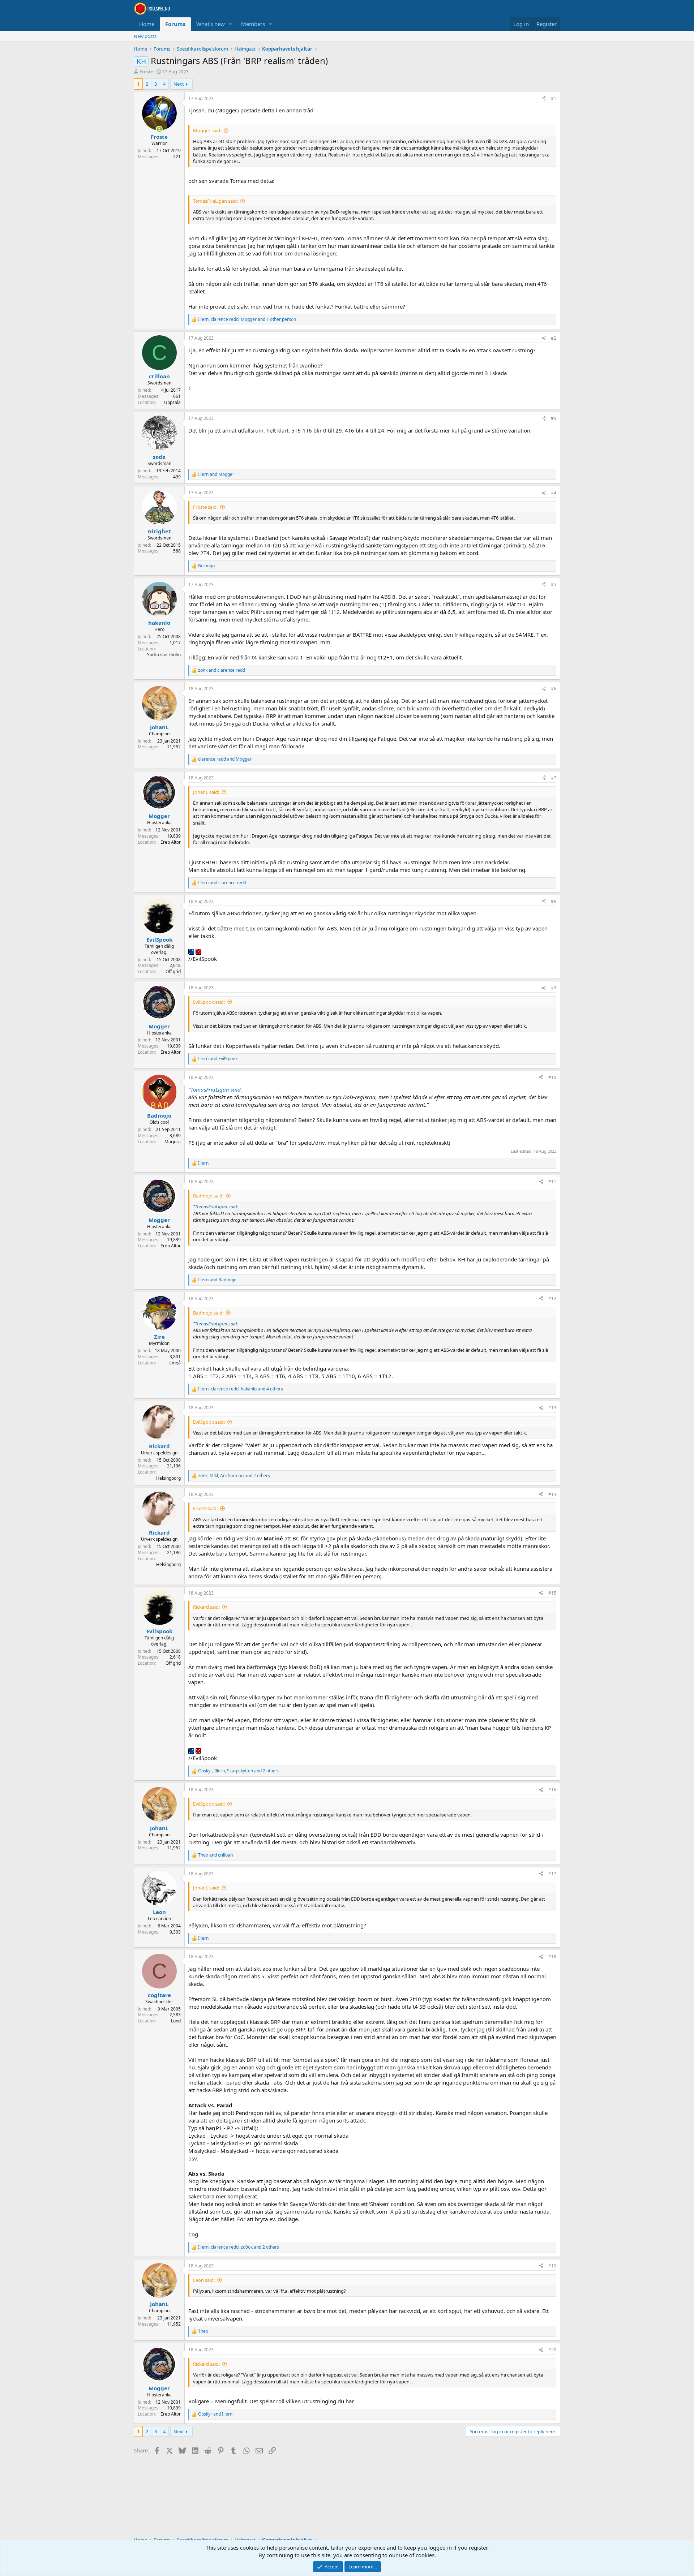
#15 (552, 1593)
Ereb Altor (171, 842)
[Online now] (159, 129)
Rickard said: (206, 1607)
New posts (145, 36)
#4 (554, 493)
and (216, 474)
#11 (552, 1181)
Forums (175, 24)
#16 (552, 1790)
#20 (552, 2350)
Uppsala (172, 402)
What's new (211, 24)
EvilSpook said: (209, 1002)
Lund (176, 2021)
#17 (552, 1874)
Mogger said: (207, 130)
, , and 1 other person (247, 319)
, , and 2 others (234, 1476)
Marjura (173, 1142)
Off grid (173, 971)
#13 (552, 1408)
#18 (552, 1956)
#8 (554, 901)
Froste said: (205, 507)
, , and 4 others (241, 1389)
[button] (231, 24)
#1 (554, 98)
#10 (552, 1077)
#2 (554, 338)
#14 (552, 1494)
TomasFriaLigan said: (215, 201)
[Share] (544, 99)
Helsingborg (168, 1478)
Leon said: (204, 2280)
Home (147, 24)
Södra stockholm (164, 655)
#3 (554, 418)
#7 (554, 778)
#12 (552, 1298)
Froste (146, 72)
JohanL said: (206, 792)
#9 (554, 988)
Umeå (175, 1363)
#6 (554, 689)
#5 (554, 584)
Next (179, 84)
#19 (552, 2266)
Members (253, 24)
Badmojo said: (208, 1196)
